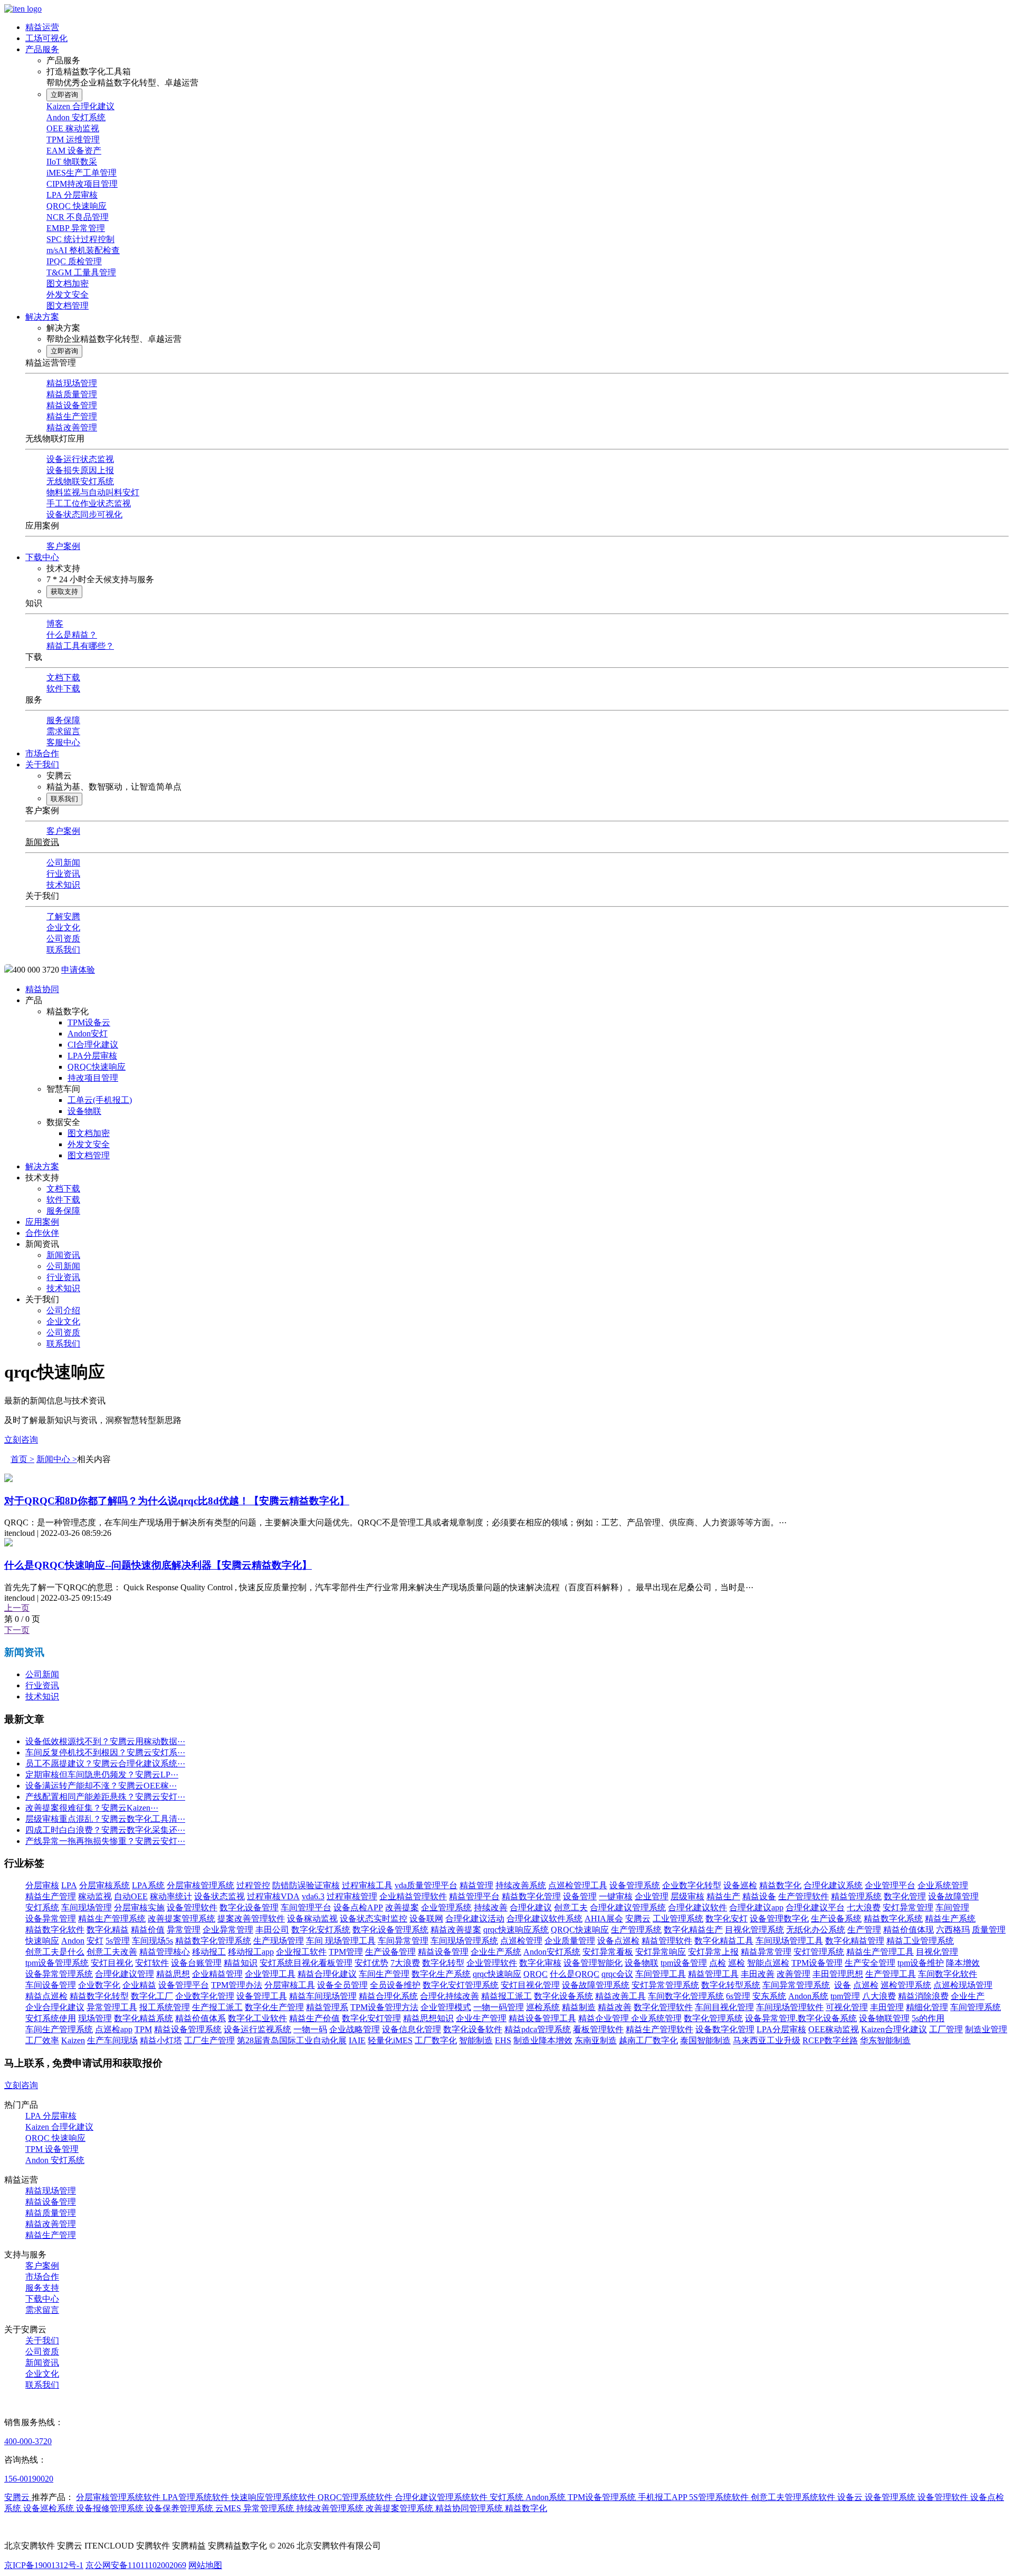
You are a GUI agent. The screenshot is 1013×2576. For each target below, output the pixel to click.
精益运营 (42, 27)
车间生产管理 (384, 1974)
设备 (843, 1985)
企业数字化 (99, 1985)
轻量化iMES (390, 2040)
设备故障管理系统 (596, 1985)
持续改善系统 (521, 1885)
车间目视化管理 (724, 2007)
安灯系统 (42, 1907)
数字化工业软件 (257, 2018)
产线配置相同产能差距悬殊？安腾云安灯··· (105, 1797)
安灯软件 (152, 1963)
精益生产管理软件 (660, 2029)
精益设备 (759, 1896)
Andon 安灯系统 (76, 117)
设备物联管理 (884, 2018)
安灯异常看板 (608, 1952)
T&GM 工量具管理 (81, 272)
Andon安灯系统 (552, 1952)
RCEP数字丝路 (830, 2040)
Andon (73, 1941)
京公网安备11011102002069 (136, 2565)
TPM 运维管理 (73, 140)
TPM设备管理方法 (384, 2007)
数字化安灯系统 (321, 1930)
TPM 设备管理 (52, 2149)
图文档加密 (68, 283)
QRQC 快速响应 (77, 206)
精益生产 (723, 1896)
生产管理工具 (891, 1974)
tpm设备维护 (921, 1963)
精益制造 (579, 2007)
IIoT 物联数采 (72, 162)
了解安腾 (63, 916)
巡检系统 (543, 2007)
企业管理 (652, 1896)
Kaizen (73, 2040)
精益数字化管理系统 (213, 1941)
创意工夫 (571, 1907)
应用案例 (42, 1222)
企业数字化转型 (692, 1885)
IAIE (357, 2040)
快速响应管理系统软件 (274, 2497)
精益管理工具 (713, 1974)
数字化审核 (540, 1963)
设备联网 (426, 1919)
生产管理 (864, 1930)
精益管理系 (327, 2007)
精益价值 (148, 1930)
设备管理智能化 (593, 1963)
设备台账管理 (196, 1963)
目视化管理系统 (754, 1930)
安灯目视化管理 (530, 1985)
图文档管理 (68, 306)
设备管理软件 (192, 1907)
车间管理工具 (661, 1974)
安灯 (95, 1941)
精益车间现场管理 (323, 1996)
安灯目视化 (112, 1963)
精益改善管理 (72, 427)
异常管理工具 (112, 2007)
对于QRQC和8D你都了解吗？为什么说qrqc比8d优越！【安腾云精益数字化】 (177, 1501)
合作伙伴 (42, 1233)
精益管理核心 (165, 1952)
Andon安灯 (88, 1034)
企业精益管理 (217, 1974)
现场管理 (95, 2018)
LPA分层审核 (92, 1056)
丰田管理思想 (838, 1974)
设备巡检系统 (50, 2508)
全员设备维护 (395, 1985)
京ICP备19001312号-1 (44, 2565)
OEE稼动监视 (834, 2029)
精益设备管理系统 (188, 2029)
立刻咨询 (21, 1440)
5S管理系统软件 (720, 2497)
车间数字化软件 (948, 1974)
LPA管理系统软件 (197, 2497)
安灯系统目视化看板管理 (306, 1963)
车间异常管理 (403, 1941)
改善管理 (794, 1974)
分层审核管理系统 (200, 1885)
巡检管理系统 (906, 1985)
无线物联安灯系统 (80, 481)
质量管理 (989, 1930)
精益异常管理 (766, 1952)
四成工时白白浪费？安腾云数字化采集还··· (105, 1830)
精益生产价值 (314, 2018)
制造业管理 (986, 2029)
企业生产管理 (481, 2018)
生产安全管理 (870, 1963)
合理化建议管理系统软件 (442, 2497)
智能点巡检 (768, 1963)
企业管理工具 (270, 1974)
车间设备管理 (51, 1985)
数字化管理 (905, 1896)
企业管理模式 (446, 2007)
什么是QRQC (575, 1974)
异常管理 (184, 1930)
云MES (229, 2508)
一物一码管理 (499, 2007)
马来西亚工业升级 (767, 2040)
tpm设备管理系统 (57, 1963)
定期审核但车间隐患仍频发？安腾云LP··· (102, 1775)
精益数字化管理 (531, 1896)
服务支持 (42, 2288)
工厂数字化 (436, 2040)
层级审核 (687, 1896)
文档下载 (63, 677)
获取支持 (64, 592)
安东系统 (769, 1996)
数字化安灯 (727, 1919)
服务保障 (63, 720)
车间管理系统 (976, 2007)
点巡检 (866, 1985)
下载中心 (42, 557)
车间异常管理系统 (796, 1985)
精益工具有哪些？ (80, 646)
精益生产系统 (950, 1919)
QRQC (536, 1974)
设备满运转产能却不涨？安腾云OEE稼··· (101, 1786)
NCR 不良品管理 (78, 217)
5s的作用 (928, 2018)
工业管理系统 (678, 1919)
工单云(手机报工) (100, 1100)
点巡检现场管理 (963, 1985)
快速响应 (42, 1941)
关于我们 (42, 765)
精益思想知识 (428, 2018)
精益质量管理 (72, 394)
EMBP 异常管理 (76, 228)
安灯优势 (371, 1963)
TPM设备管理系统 (603, 2497)
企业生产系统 (496, 1952)
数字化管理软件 (663, 2007)
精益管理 (476, 1885)
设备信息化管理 (412, 2029)
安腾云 (638, 1919)
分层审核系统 (104, 1885)
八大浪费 (879, 1996)
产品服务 (42, 49)
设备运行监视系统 (257, 2029)
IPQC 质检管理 (74, 261)
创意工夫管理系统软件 (794, 2497)
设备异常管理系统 (59, 1974)
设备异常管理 (51, 1919)
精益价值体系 (200, 2018)
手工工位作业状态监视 (89, 503)
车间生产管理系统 (59, 2029)
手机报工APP (663, 2497)
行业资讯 (63, 874)
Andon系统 (808, 1996)
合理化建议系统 (833, 1885)
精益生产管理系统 (112, 1919)
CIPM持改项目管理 (82, 184)
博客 (55, 624)
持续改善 (491, 1907)
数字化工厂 (152, 1996)
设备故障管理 (953, 1896)
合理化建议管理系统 (628, 1907)
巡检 (737, 1963)
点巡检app (114, 2029)
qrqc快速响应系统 (516, 1930)
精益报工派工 (506, 1996)
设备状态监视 (219, 1896)
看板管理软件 (598, 2029)
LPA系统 (148, 1885)
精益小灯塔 (161, 2040)
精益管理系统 (856, 1896)
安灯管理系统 (819, 1952)
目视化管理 (937, 1952)
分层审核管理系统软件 (119, 2497)
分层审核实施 (139, 1907)
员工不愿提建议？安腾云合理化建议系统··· (105, 1763)
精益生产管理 (72, 416)
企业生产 (968, 1996)
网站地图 (205, 2565)
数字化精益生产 (693, 1930)
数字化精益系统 (144, 2018)
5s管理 (118, 1941)
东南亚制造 (596, 2040)
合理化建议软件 (697, 1907)
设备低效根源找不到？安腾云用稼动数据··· (105, 1741)
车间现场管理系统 (464, 1941)
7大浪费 (405, 1963)
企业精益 (139, 1985)
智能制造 (476, 2040)
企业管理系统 (446, 1907)
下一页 (17, 1630)
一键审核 (616, 1896)
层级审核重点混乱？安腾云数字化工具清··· (105, 1819)
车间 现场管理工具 (341, 1941)
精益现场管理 (72, 383)
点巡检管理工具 (578, 1885)
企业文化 (63, 927)
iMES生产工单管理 (82, 173)
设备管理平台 (184, 1985)
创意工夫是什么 (55, 1952)
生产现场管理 (279, 1941)
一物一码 (310, 2029)
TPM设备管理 (817, 1963)
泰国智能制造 (705, 2040)
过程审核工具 (367, 1885)
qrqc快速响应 (497, 1974)
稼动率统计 (171, 1896)
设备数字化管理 (725, 2029)
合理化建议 (531, 1907)
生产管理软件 (804, 1896)
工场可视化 (46, 38)
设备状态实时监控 (374, 1919)
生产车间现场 (112, 2040)
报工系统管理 (165, 2007)
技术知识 (63, 885)
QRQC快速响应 (97, 1067)
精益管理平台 (474, 1896)
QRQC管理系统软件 (356, 2497)
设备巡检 (740, 1885)
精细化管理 (927, 2007)
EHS (503, 2040)
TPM (143, 2029)
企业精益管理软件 (413, 1896)
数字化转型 (443, 1963)
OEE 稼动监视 (73, 128)
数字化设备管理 (249, 1907)
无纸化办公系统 (816, 1930)
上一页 (17, 1608)
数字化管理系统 (713, 2018)
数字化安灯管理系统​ (461, 1985)
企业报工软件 (301, 1952)
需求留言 (63, 731)
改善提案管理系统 (181, 1919)
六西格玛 (953, 1930)
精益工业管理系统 (920, 1941)
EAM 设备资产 (74, 151)
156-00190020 (29, 2479)
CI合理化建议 (93, 1045)
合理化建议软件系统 (544, 1919)
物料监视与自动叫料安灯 (93, 492)
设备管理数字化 (779, 1919)
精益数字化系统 (893, 1919)
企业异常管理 (228, 1930)
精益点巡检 (46, 1996)
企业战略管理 (355, 2029)
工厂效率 (42, 2040)
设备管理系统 (635, 1885)
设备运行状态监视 (80, 459)
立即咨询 (64, 95)
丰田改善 (758, 1974)
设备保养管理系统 (180, 2508)
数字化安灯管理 (371, 2018)
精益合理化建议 (327, 1974)
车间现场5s (152, 1941)
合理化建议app (756, 1907)
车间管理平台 (306, 1907)
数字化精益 (108, 1930)
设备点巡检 (618, 1941)
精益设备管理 (72, 405)
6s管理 (738, 1996)
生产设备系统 (836, 1919)
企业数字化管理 (205, 1996)
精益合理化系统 (388, 1996)
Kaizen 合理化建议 (80, 106)
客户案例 (63, 546)
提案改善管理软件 (251, 1919)
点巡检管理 (521, 1941)
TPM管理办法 (237, 1985)
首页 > (22, 1459)
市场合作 (42, 753)
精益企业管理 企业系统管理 (630, 2018)
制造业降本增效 (543, 2040)
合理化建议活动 (475, 1919)
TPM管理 (346, 1952)
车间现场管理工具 (789, 1941)
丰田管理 (887, 2007)
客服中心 (63, 742)
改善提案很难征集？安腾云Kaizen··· (92, 1808)
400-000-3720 (28, 2441)
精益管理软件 (667, 1941)
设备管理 (580, 1896)
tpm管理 (845, 1996)
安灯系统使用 (51, 2018)
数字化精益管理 (855, 1941)
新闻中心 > (57, 1459)
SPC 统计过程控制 (80, 239)
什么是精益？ (72, 635)
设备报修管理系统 (111, 2508)
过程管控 (253, 1885)
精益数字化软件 (55, 1930)
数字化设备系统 (563, 1996)
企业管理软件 (492, 1963)
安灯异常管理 (908, 1907)
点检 (718, 1963)
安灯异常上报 (713, 1952)
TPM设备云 (89, 1022)
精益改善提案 (456, 1930)
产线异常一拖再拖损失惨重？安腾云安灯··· (105, 1841)
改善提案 (402, 1907)
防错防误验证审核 (306, 1885)
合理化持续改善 (450, 1996)
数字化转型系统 (731, 1985)
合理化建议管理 (125, 1974)
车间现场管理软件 (790, 2007)
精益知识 (241, 1963)
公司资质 (63, 939)
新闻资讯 (42, 842)
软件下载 (63, 689)
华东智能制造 (885, 2040)
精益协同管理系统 (470, 2508)
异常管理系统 (270, 2508)
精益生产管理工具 (880, 1952)
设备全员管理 (342, 1985)
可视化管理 (847, 2007)
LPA (69, 1885)
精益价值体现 (909, 1930)
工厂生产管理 (209, 2040)
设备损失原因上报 (80, 470)
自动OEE (131, 1896)
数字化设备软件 (473, 2029)
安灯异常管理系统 (665, 1985)
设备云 (851, 2497)
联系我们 (64, 799)
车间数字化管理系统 (686, 1996)
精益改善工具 (620, 1996)
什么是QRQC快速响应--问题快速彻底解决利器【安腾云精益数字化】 (158, 1565)
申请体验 (78, 970)
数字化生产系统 (441, 1974)
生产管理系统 (636, 1930)
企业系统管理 (943, 1885)
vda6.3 (313, 1896)
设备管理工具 (262, 1996)
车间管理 (952, 1907)
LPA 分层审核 (72, 195)
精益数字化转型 (99, 1996)
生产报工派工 (217, 2007)
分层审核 (42, 1885)
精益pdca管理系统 (538, 2029)
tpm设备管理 (684, 1963)
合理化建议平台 (815, 1907)
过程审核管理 (352, 1896)
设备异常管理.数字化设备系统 (801, 2018)
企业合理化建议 (55, 2007)
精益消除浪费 (923, 1996)
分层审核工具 (290, 1985)
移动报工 (209, 1952)
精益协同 (42, 989)
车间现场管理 (87, 1907)
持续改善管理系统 (331, 2508)
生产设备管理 (390, 1952)
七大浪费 (864, 1907)
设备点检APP (358, 1907)
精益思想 (173, 1974)
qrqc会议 (617, 1974)
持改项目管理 (93, 1078)
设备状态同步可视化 (84, 515)
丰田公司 (272, 1930)
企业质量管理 (570, 1941)
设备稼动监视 (312, 1919)
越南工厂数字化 (648, 2040)
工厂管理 (946, 2029)
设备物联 (84, 1111)
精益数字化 (780, 1885)
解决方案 (42, 317)
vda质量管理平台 (426, 1885)
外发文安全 (68, 295)
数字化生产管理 (274, 2007)
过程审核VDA (273, 1896)
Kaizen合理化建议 (894, 2029)
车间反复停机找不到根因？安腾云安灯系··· (105, 1752)
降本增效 (963, 1963)
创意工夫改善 (112, 1952)
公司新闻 (63, 863)
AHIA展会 (604, 1919)
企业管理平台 (890, 1885)
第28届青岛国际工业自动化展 (292, 2040)
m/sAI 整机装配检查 (83, 250)
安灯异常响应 (661, 1952)
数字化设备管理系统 (390, 1930)
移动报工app (251, 1952)
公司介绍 (63, 1310)
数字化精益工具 (724, 1941)
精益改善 (615, 2007)
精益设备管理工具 (542, 2018)
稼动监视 (95, 1896)
